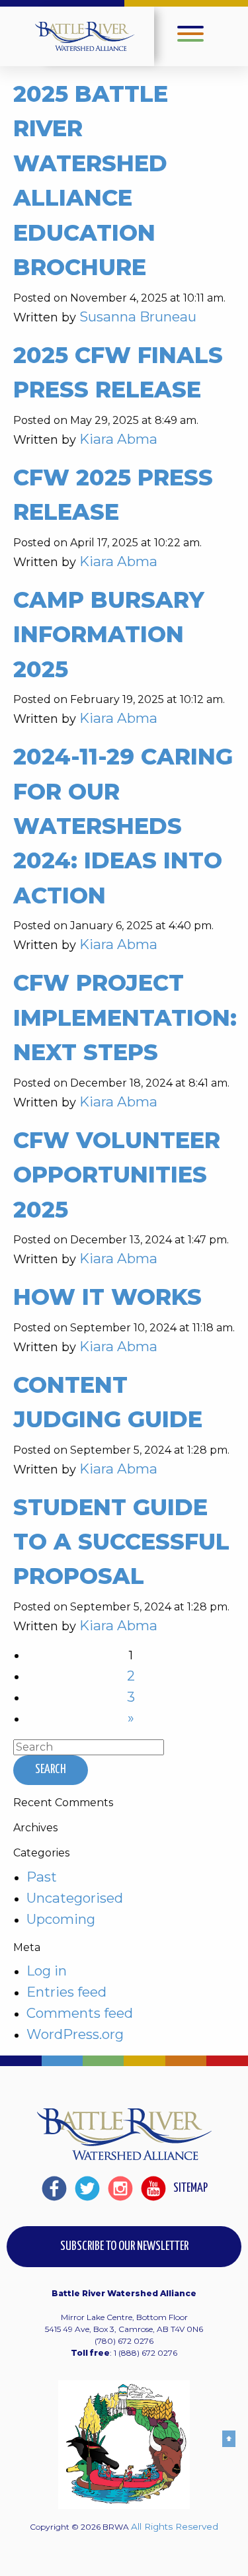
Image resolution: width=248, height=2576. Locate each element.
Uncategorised (75, 1898)
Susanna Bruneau (138, 316)
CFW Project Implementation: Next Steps (125, 1017)
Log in (47, 1971)
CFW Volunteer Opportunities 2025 (117, 1175)
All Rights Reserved (175, 2526)
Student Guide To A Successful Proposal (121, 1542)
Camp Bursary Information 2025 (109, 634)
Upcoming (61, 1919)
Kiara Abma (118, 439)
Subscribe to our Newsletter (124, 2246)
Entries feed (66, 1992)
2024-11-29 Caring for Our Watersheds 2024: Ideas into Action (123, 826)
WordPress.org (75, 2034)
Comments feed (80, 2013)
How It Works (107, 1297)
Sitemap (190, 2188)
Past (42, 1877)
